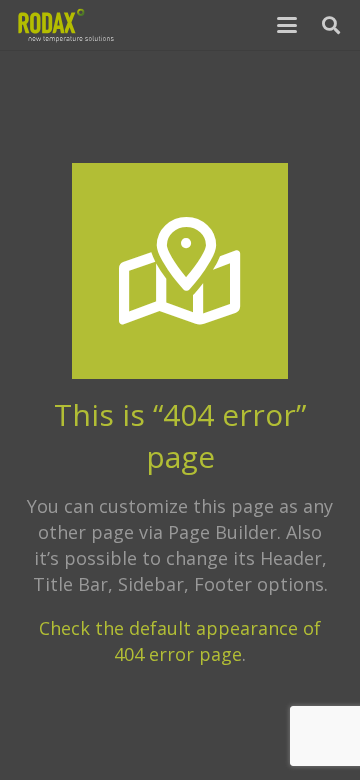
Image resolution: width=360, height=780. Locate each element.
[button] (287, 25)
